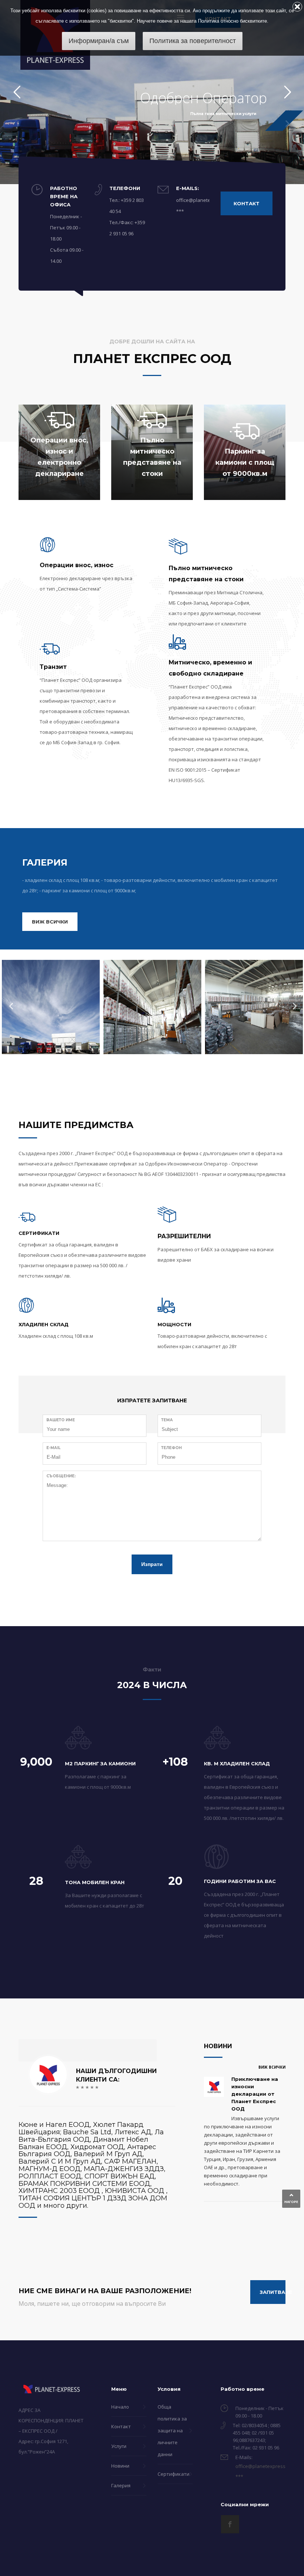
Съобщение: (61, 1476)
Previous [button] (9, 1004)
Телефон (171, 1448)
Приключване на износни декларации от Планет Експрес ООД (255, 2094)
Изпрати (152, 1564)
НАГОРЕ (291, 2202)
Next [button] (293, 1004)
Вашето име (61, 1420)
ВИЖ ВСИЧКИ (272, 2067)
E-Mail (53, 1448)
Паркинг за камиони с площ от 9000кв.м (245, 462)
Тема (167, 1420)
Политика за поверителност (193, 41)
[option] (51, 1005)
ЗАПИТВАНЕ (273, 2292)
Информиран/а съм (99, 41)
